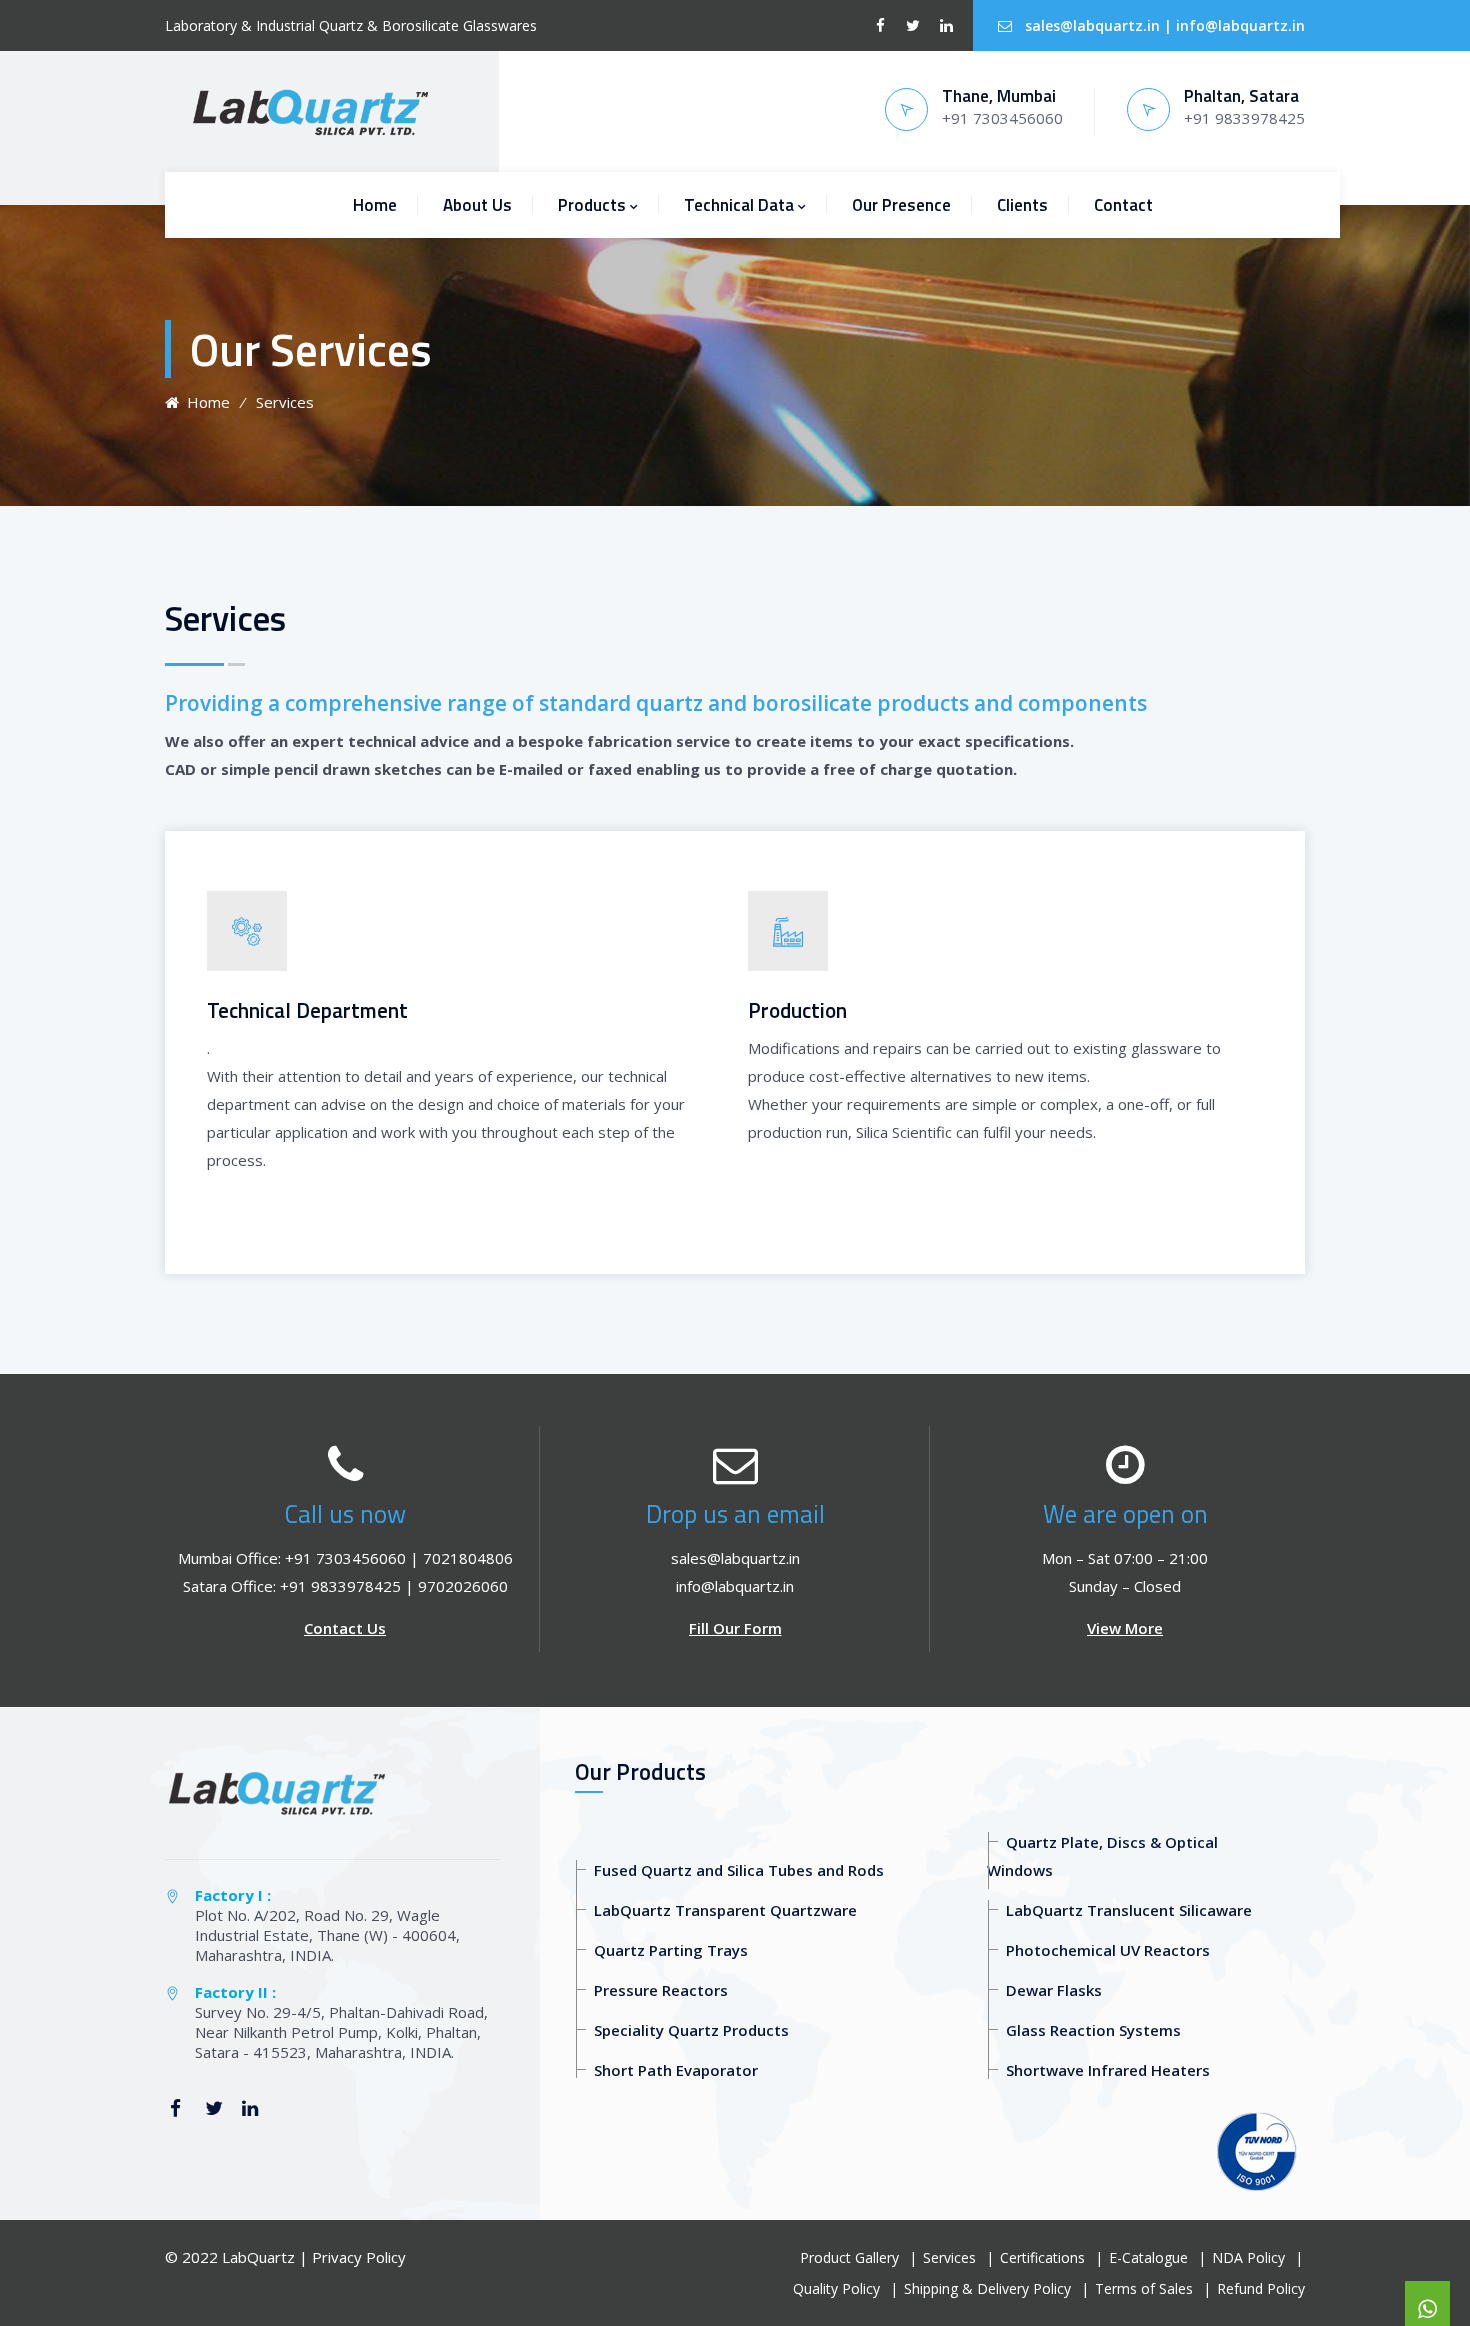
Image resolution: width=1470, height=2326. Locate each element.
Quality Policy (836, 2288)
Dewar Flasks (1054, 1990)
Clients (1022, 205)
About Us (477, 205)
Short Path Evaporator (676, 2070)
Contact (1123, 205)
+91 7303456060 (345, 1558)
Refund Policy (1261, 2288)
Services (949, 2257)
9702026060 (463, 1586)
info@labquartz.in (1240, 25)
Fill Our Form (735, 1628)
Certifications (1042, 2257)
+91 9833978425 (340, 1586)
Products (592, 205)
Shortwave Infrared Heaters (1108, 2070)
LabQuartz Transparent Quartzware (725, 1910)
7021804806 (468, 1558)
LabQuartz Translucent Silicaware (1129, 1910)
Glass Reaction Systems (1093, 2030)
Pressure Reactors (661, 1990)
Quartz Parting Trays (671, 1950)
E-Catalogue (1148, 2257)
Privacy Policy (359, 2257)
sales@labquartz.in (1092, 25)
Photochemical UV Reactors (1108, 1950)
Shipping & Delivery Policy (987, 2288)
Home (375, 205)
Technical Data (739, 205)
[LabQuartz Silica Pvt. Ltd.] (309, 111)
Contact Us (345, 1628)
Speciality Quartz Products (691, 2030)
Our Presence (901, 205)
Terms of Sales (1144, 2288)
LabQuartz (258, 2257)
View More (1125, 1628)
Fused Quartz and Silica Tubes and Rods (739, 1870)
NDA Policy (1248, 2257)
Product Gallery (849, 2257)
